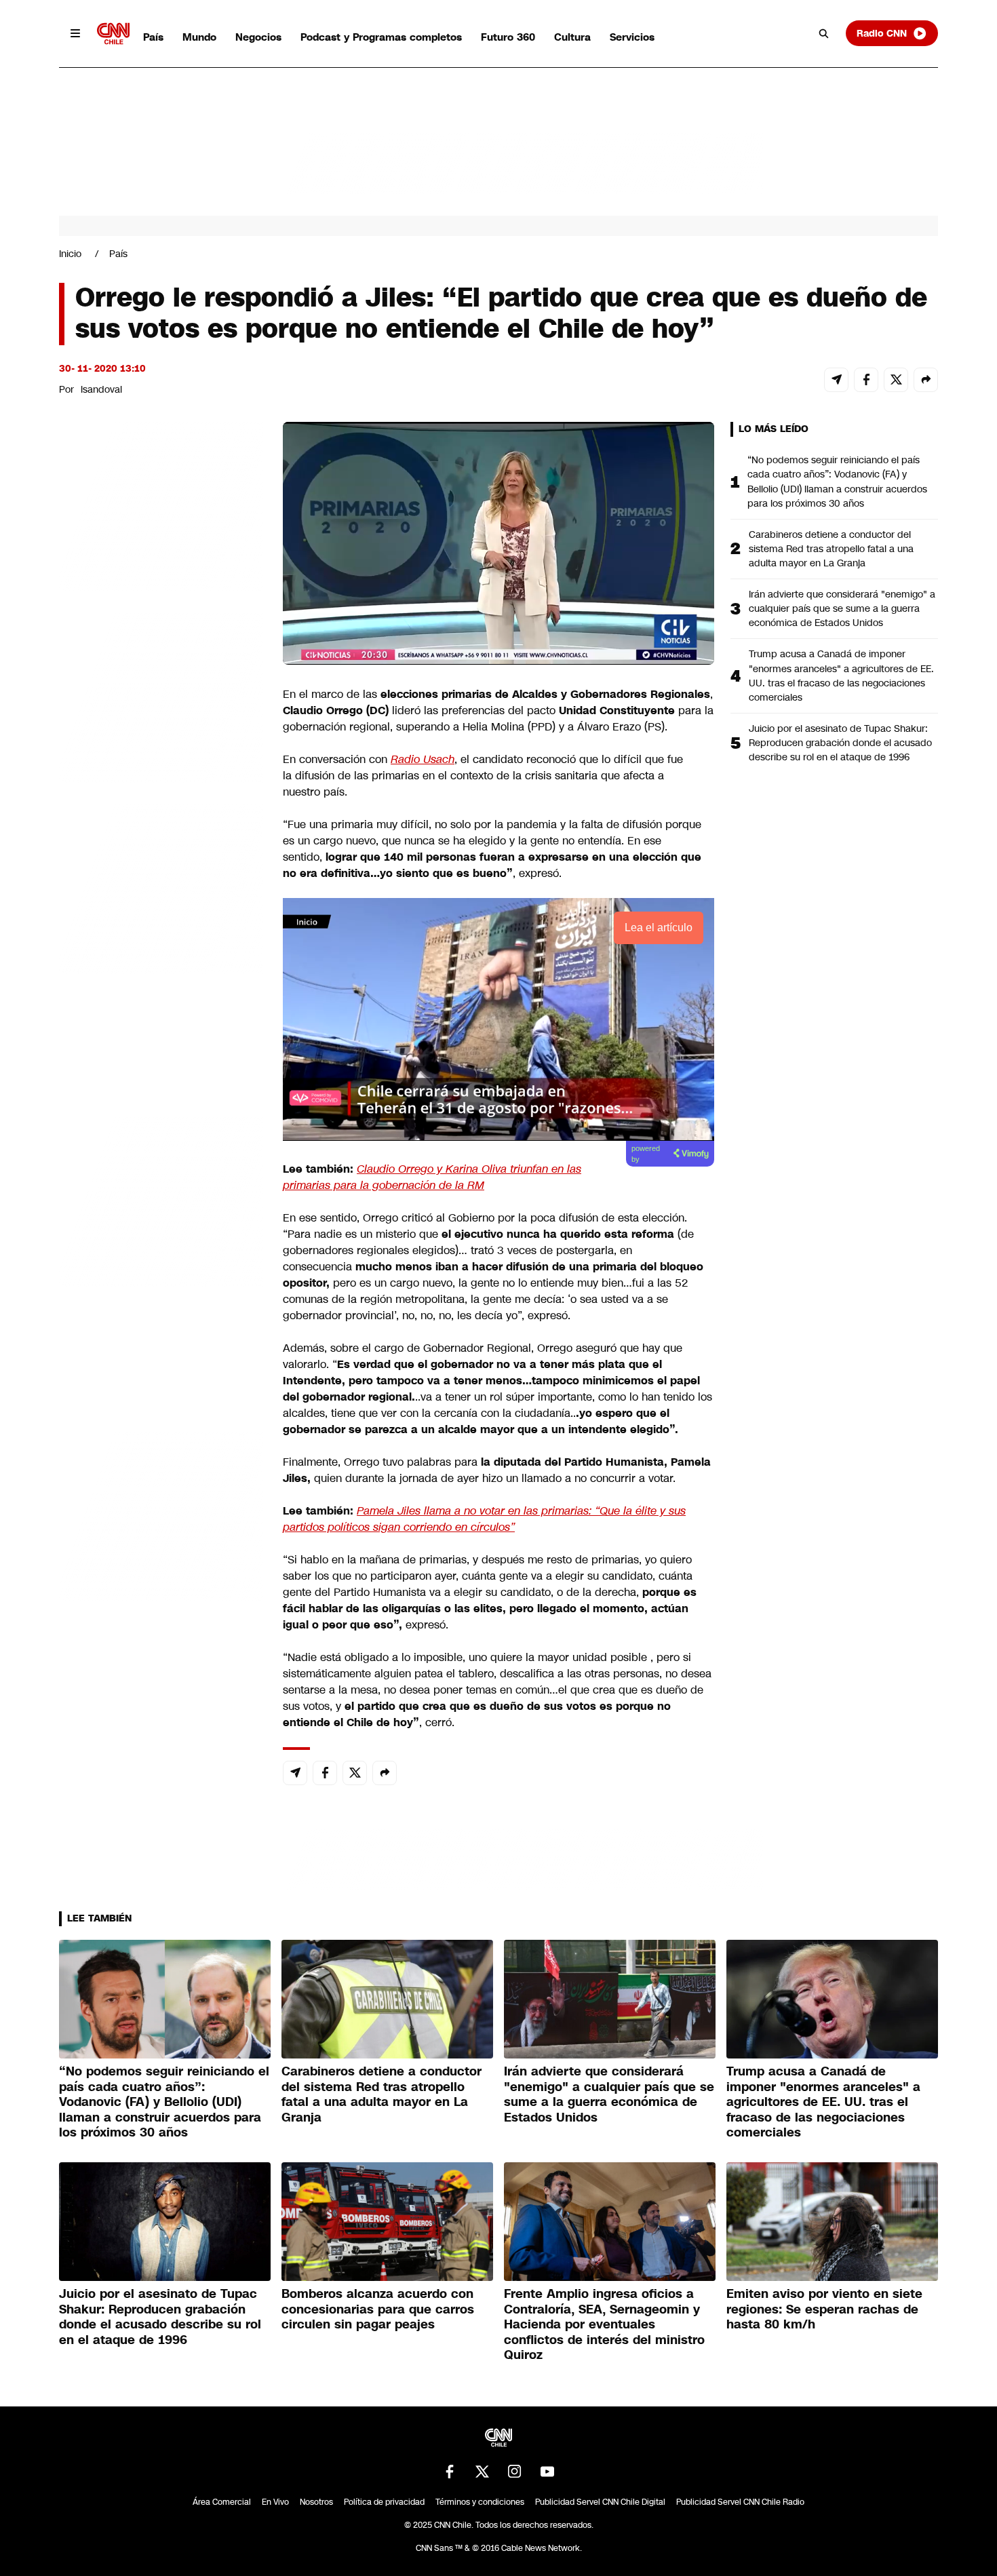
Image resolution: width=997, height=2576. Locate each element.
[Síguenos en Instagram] (515, 2472)
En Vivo (275, 2502)
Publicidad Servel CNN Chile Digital (600, 2502)
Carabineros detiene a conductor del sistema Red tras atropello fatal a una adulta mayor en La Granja (831, 549)
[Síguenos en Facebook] (450, 2472)
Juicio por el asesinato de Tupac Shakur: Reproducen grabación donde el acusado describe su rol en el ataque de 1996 (840, 743)
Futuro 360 (508, 37)
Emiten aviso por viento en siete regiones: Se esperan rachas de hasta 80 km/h (824, 2309)
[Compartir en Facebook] (866, 380)
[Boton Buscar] (824, 33)
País (153, 37)
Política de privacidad (384, 2502)
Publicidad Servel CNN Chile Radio (740, 2502)
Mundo (199, 37)
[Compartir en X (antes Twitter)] (896, 380)
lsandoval (101, 389)
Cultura (572, 37)
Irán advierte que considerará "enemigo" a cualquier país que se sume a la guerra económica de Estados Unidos (842, 608)
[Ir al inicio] (113, 34)
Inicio (70, 254)
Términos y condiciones (480, 2502)
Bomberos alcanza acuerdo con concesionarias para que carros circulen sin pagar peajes (378, 2309)
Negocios (258, 37)
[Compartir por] (926, 380)
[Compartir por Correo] (836, 380)
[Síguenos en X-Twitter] (482, 2472)
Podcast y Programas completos (381, 37)
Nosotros (316, 2502)
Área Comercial (222, 2502)
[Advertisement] (161, 1199)
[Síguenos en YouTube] (547, 2472)
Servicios (632, 37)
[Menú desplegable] (75, 33)
